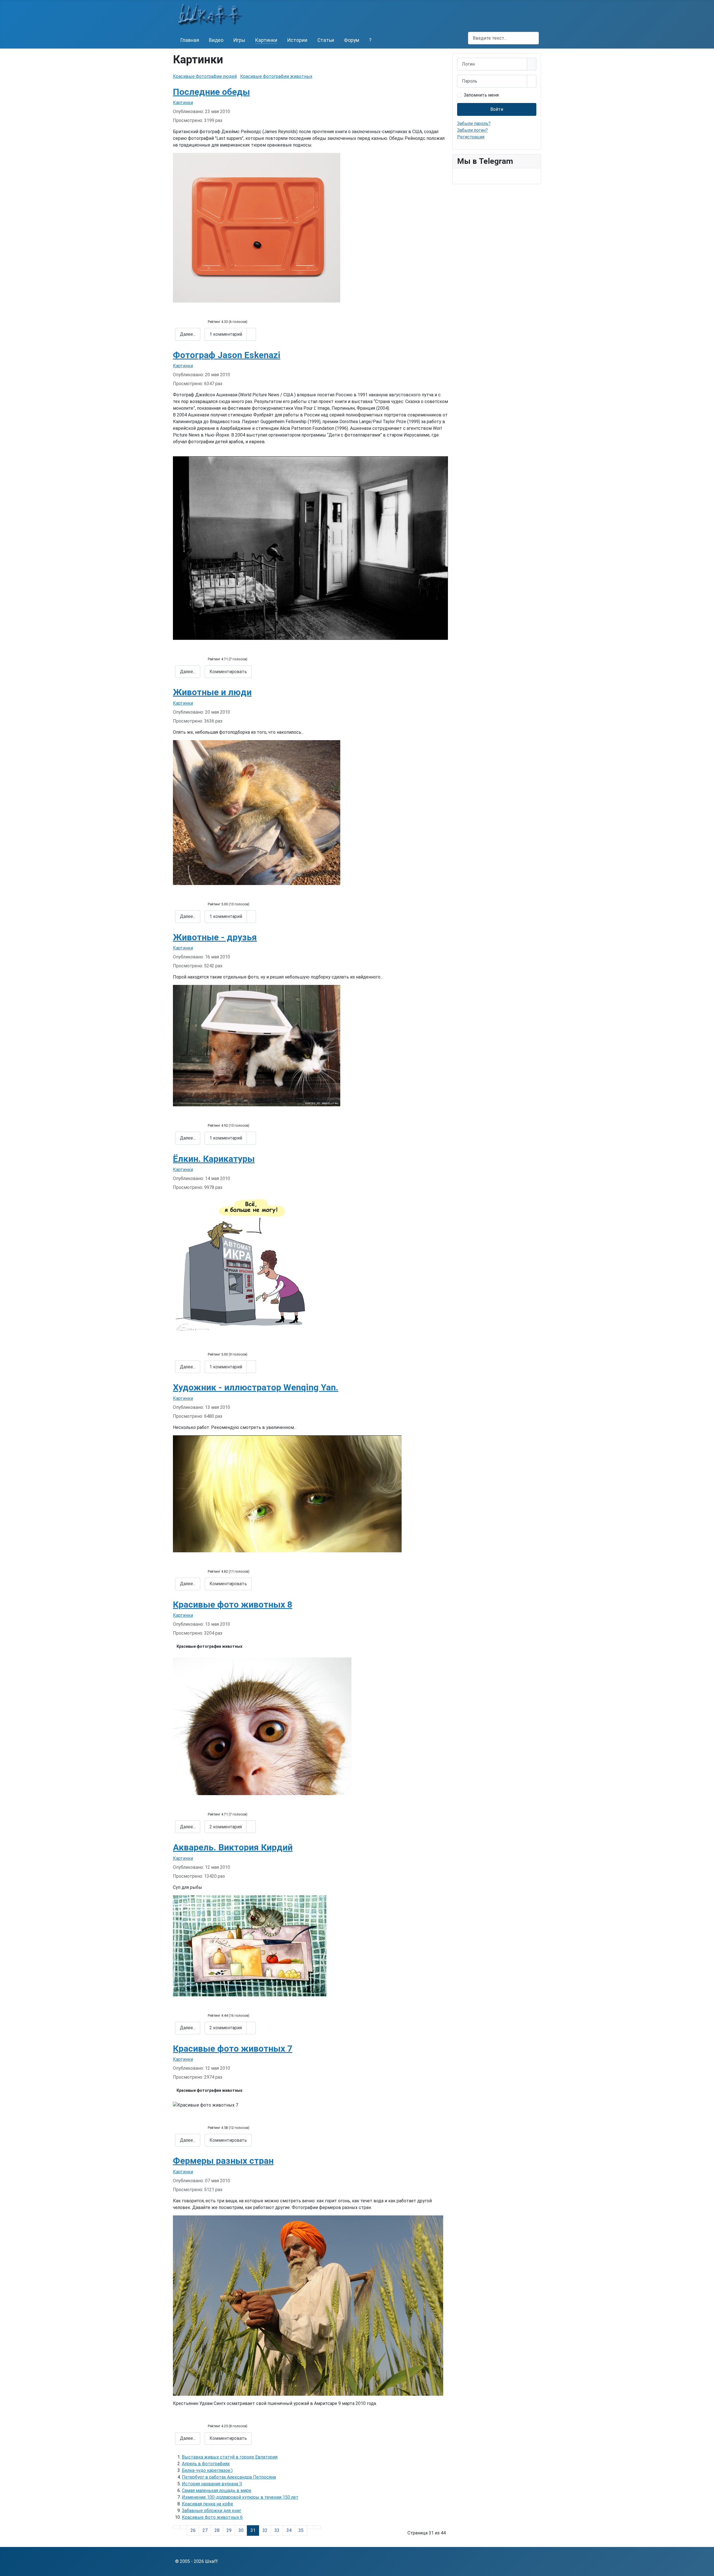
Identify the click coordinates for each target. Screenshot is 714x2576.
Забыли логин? (472, 130)
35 (301, 2530)
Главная (190, 40)
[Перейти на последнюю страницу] (317, 2527)
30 (241, 2530)
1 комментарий (226, 334)
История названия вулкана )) (212, 2484)
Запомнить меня (481, 95)
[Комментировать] (251, 334)
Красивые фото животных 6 (212, 2517)
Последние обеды (211, 92)
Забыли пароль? (474, 123)
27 (205, 2530)
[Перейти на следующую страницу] (310, 2527)
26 (193, 2530)
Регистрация (471, 137)
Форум (352, 40)
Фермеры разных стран (223, 2161)
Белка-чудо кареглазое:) (207, 2470)
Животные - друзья (215, 937)
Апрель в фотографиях (206, 2464)
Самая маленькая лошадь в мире (217, 2490)
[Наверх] (707, 2569)
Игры (239, 40)
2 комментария (226, 1827)
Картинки (266, 40)
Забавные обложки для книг (212, 2511)
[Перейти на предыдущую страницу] (184, 2527)
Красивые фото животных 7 (233, 2049)
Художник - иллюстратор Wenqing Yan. (256, 1387)
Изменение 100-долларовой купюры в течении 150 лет (240, 2497)
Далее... (188, 334)
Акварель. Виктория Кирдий (233, 1847)
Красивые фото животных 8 (233, 1604)
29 (229, 2530)
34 (289, 2530)
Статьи (326, 40)
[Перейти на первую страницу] (177, 2527)
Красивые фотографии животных (276, 76)
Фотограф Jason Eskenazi (227, 355)
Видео (216, 40)
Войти (497, 109)
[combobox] (503, 38)
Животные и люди (212, 692)
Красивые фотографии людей (205, 76)
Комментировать (228, 672)
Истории (297, 40)
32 (265, 2530)
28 (217, 2530)
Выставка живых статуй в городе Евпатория (230, 2457)
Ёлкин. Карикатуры (214, 1159)
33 (277, 2530)
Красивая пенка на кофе (208, 2504)
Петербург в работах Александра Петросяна (229, 2477)
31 (253, 2530)
